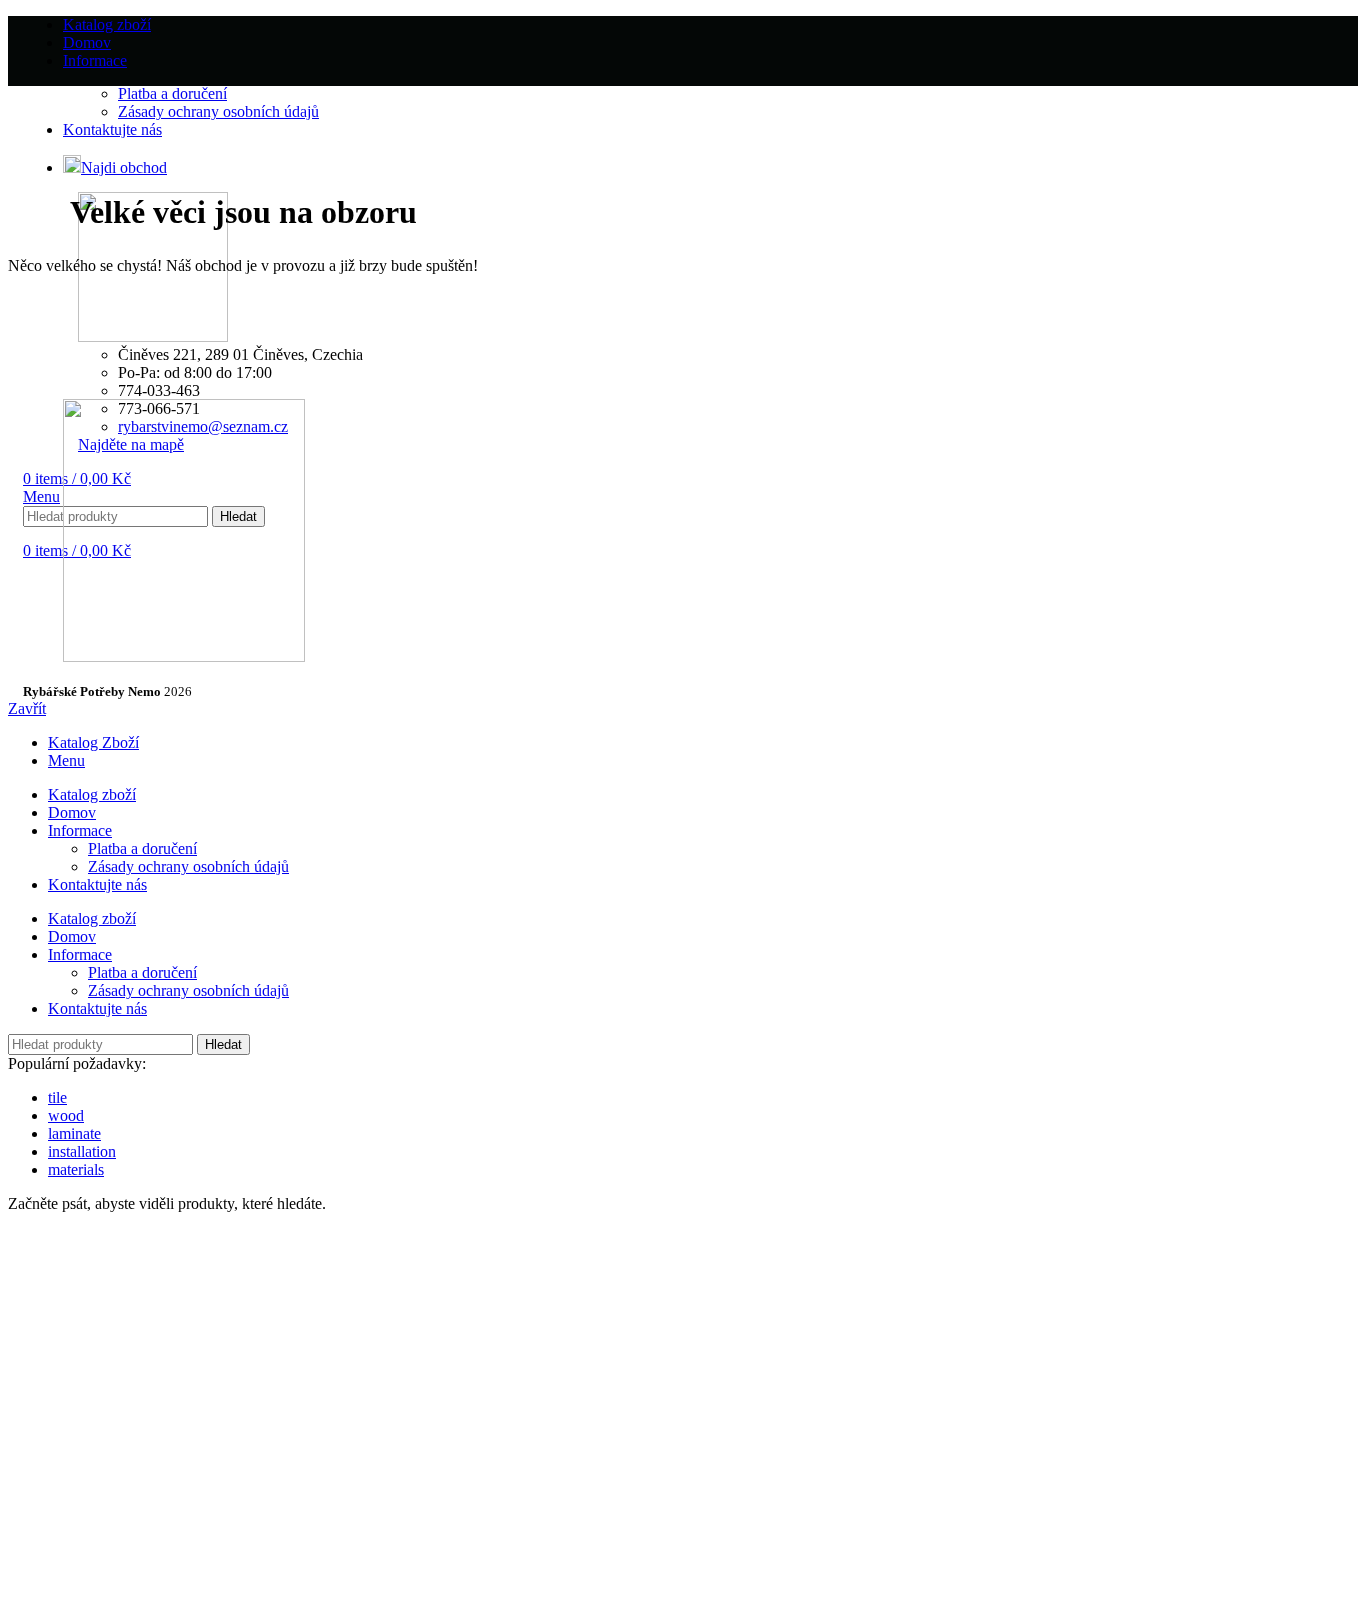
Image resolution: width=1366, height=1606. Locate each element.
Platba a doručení (142, 848)
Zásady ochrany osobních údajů (188, 866)
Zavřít (27, 708)
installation (82, 1151)
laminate (74, 1133)
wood (66, 1115)
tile (57, 1097)
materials (76, 1169)
